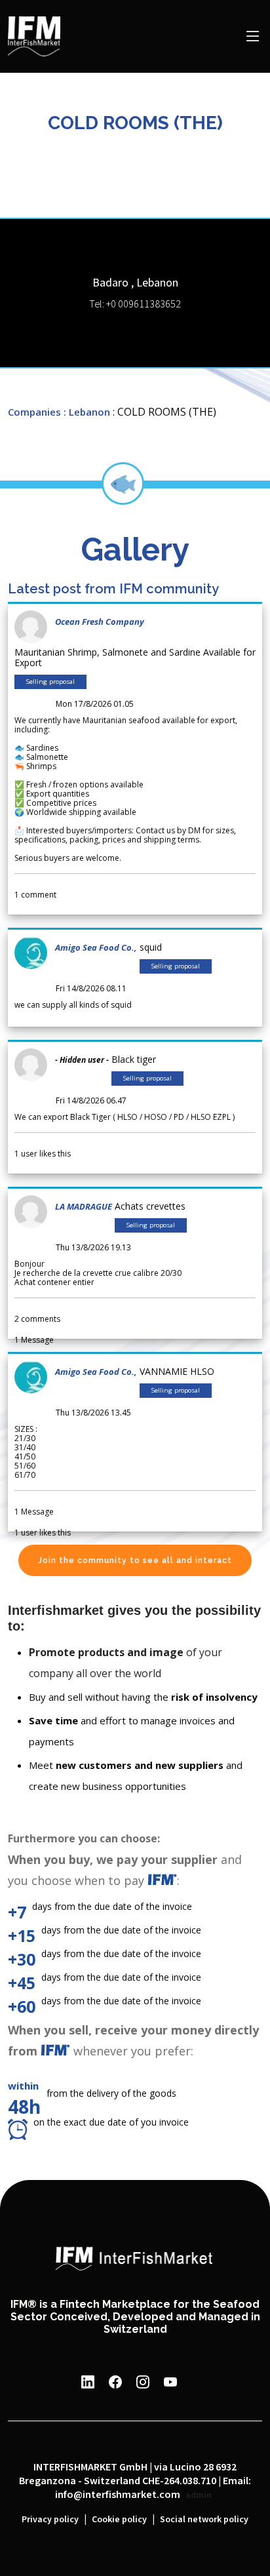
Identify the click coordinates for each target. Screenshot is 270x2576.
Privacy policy (50, 2520)
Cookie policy (119, 2520)
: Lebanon (87, 412)
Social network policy (204, 2520)
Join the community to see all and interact (135, 1560)
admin (199, 2495)
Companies (34, 412)
